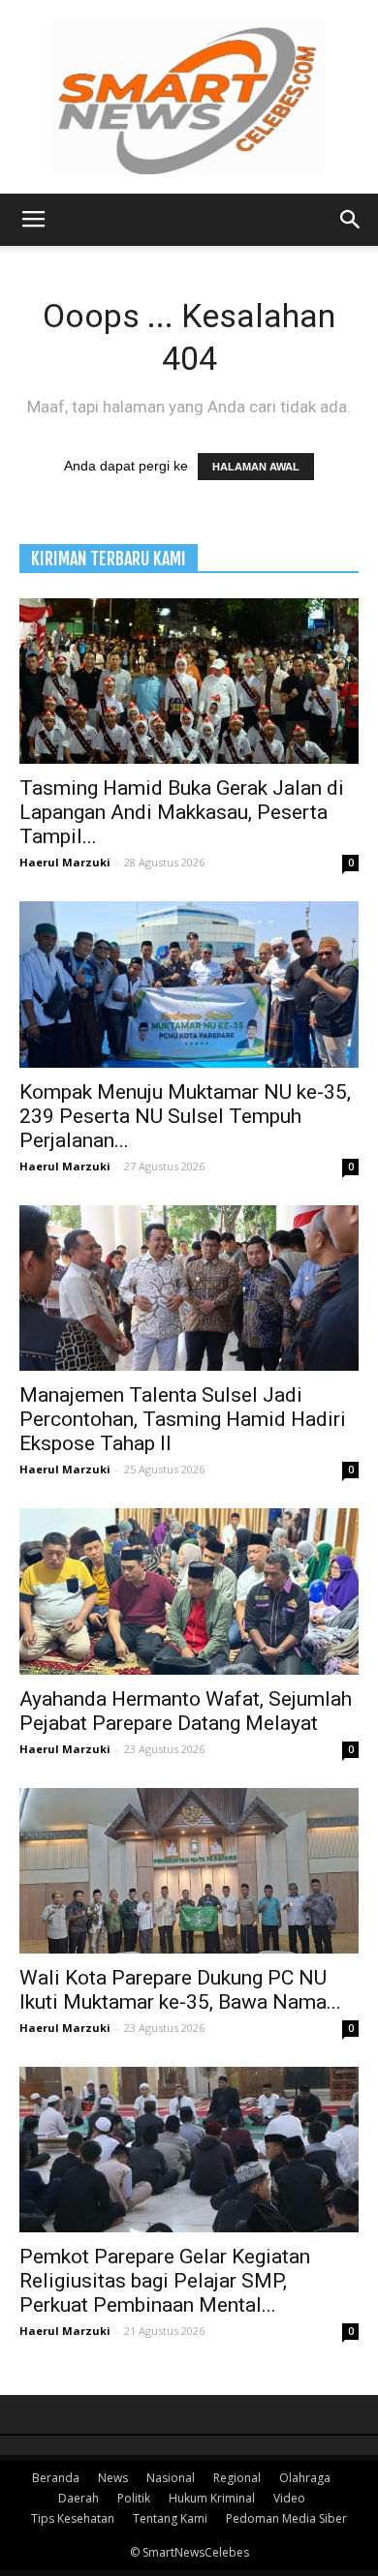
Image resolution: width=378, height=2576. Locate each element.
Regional (237, 2478)
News (113, 2478)
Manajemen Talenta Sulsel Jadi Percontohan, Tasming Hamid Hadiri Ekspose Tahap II (183, 1419)
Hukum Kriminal (212, 2498)
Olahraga (305, 2478)
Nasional (171, 2478)
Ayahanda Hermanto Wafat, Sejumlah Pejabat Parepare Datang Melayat (186, 1711)
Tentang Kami (170, 2518)
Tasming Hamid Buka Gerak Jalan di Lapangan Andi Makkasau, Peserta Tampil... (182, 812)
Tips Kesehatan (73, 2518)
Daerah (79, 2498)
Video (289, 2498)
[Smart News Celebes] (189, 97)
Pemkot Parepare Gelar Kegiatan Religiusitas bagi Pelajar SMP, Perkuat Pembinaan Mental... (165, 2281)
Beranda (56, 2478)
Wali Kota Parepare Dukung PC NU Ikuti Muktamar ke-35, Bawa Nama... (180, 1990)
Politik (134, 2498)
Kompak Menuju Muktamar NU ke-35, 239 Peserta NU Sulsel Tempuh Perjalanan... (185, 1116)
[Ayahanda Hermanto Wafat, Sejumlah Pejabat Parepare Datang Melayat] (189, 1591)
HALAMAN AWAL (256, 467)
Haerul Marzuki (65, 862)
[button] (351, 220)
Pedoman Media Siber (286, 2518)
